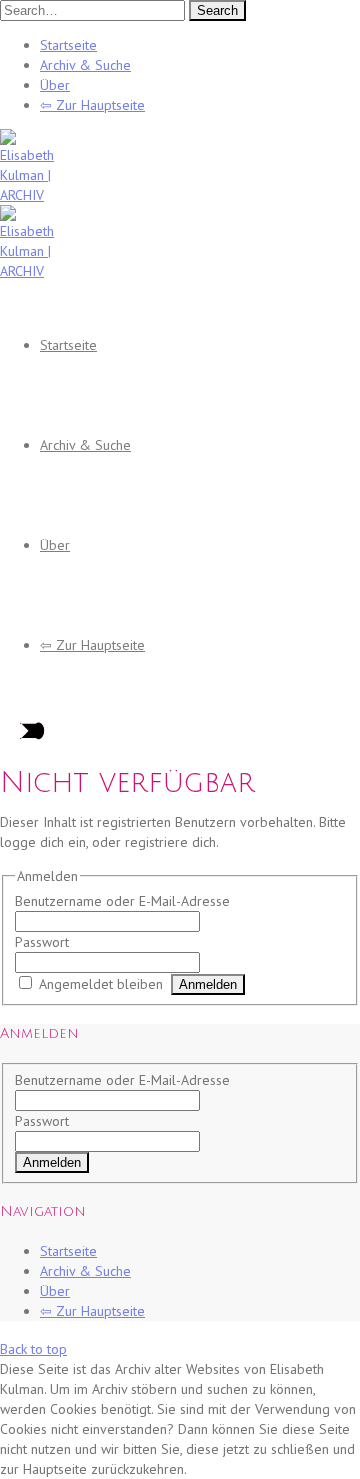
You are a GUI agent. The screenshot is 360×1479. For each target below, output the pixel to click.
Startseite (68, 45)
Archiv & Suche (85, 65)
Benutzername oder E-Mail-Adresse (122, 901)
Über (55, 85)
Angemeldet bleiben (101, 984)
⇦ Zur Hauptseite (92, 105)
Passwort (42, 942)
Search (217, 10)
